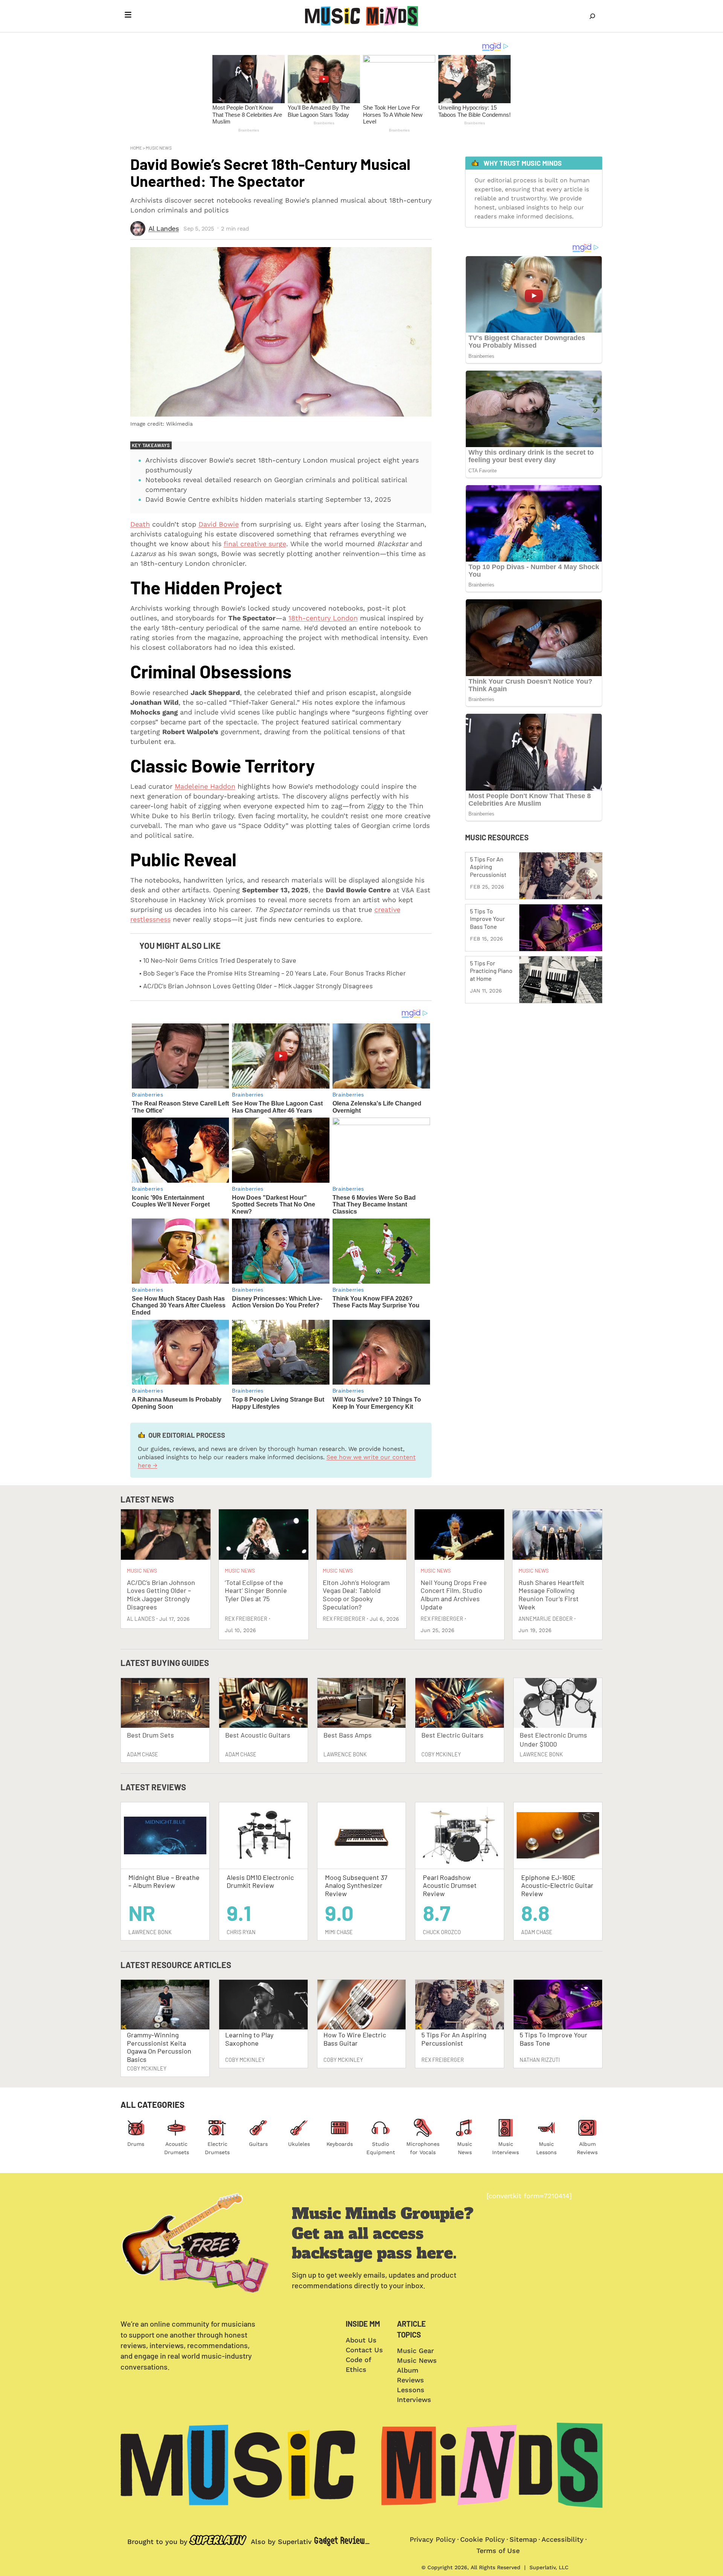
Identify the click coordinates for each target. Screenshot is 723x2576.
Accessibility (563, 2539)
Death (140, 524)
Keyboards (340, 2144)
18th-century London (323, 618)
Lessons (411, 2390)
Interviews (414, 2400)
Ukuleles (299, 2144)
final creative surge (255, 544)
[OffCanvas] (128, 16)
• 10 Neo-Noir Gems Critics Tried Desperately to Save (218, 960)
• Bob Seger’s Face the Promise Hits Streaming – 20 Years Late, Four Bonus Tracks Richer (273, 973)
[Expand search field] (592, 16)
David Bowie (219, 524)
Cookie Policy (483, 2539)
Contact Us (364, 2350)
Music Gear (415, 2351)
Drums (136, 2144)
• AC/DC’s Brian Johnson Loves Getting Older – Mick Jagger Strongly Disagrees (256, 986)
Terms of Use (498, 2551)
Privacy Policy (433, 2539)
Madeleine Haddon (205, 786)
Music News (159, 148)
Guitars (258, 2144)
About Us (361, 2340)
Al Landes (164, 228)
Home (136, 148)
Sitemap (523, 2539)
